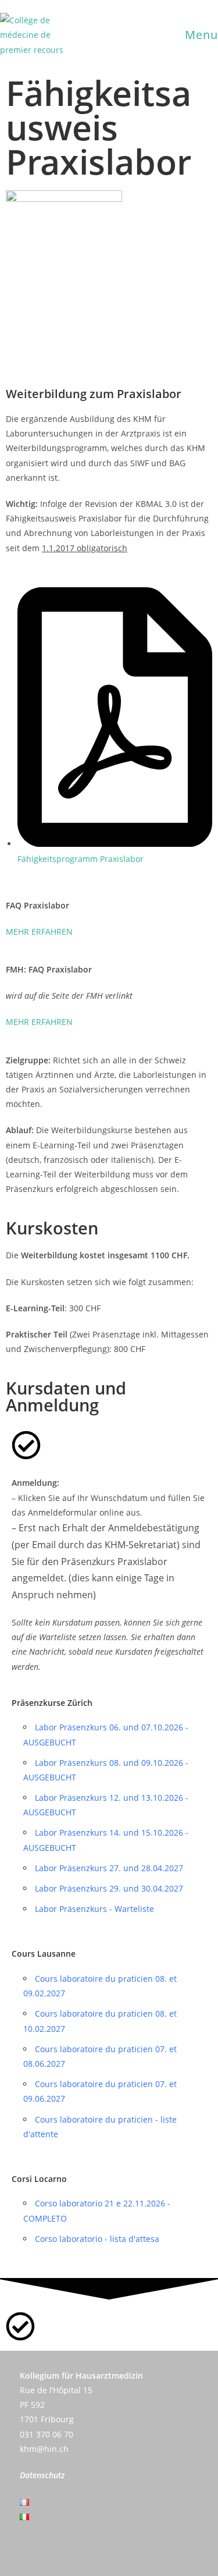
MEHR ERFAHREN (39, 932)
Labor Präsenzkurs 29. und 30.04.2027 (109, 1888)
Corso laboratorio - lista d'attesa (97, 2239)
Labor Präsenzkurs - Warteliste (94, 1909)
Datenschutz (42, 2475)
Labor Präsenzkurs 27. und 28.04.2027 (109, 1868)
